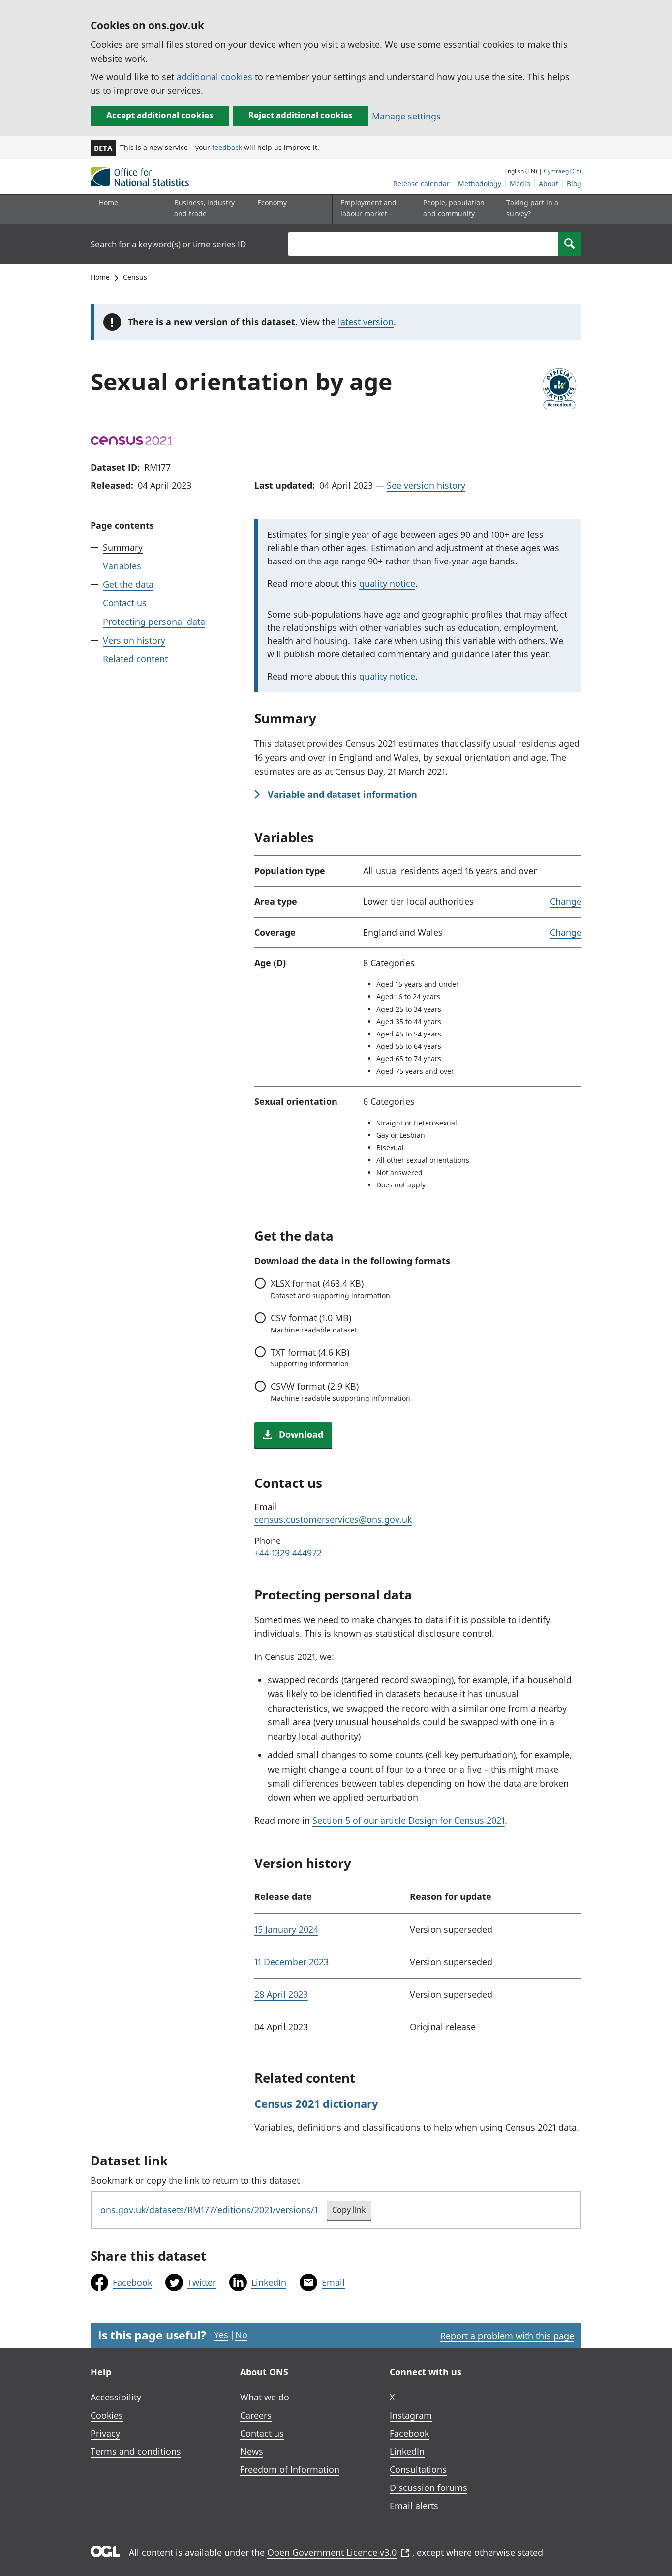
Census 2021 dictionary (316, 2103)
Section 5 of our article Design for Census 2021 (409, 1820)
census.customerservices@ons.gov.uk (333, 1519)
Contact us (125, 603)
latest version (366, 322)
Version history (134, 640)
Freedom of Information (290, 2469)
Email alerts (414, 2506)
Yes (221, 2335)
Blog (574, 184)
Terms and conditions (136, 2451)
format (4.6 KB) (310, 1358)
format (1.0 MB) (314, 1323)
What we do (265, 2397)
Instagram (411, 2415)
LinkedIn (269, 2282)
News (252, 2451)
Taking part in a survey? (532, 208)
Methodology (480, 184)
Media (520, 184)
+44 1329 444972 (288, 1553)
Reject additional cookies (300, 115)
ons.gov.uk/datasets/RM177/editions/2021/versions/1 (209, 2210)
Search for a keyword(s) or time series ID (168, 244)
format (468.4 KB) (330, 1289)
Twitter (202, 2282)
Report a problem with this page (507, 2336)
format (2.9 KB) (340, 1392)
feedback (227, 147)
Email (333, 2282)
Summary (123, 547)
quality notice (387, 583)
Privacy (105, 2433)
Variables (122, 566)
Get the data (128, 585)
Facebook (132, 2282)
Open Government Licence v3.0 (332, 2552)
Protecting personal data (154, 622)
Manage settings (406, 116)
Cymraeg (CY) (563, 171)
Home (108, 202)
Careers (256, 2415)
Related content (135, 659)
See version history (426, 485)
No (241, 2335)
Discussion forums (428, 2487)
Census (135, 277)
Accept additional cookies (160, 115)
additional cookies (214, 77)
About (549, 184)
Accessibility (116, 2397)
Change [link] (566, 901)
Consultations (418, 2469)
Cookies (107, 2415)
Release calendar (421, 184)
